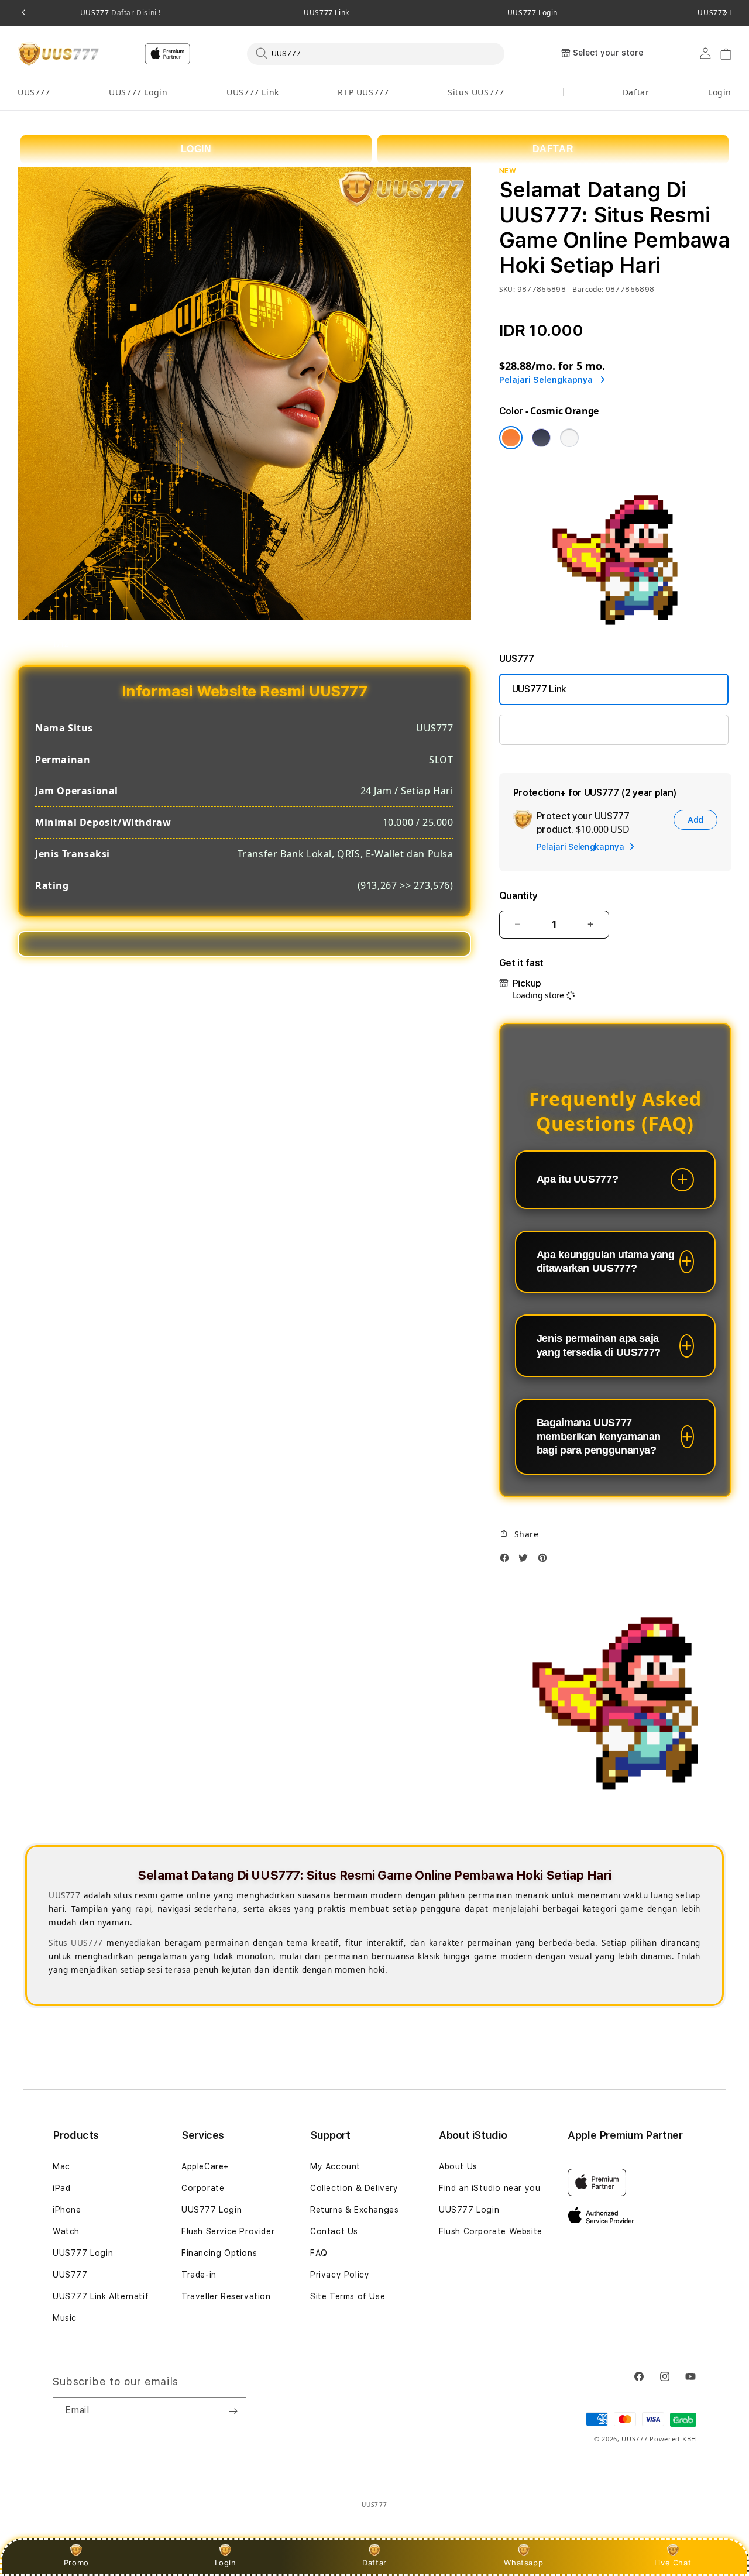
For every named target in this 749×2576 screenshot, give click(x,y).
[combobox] (376, 53)
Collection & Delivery (354, 2188)
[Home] (58, 54)
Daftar (374, 2563)
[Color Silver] (569, 438)
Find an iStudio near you (489, 2188)
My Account (335, 2166)
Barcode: (588, 289)
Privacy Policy (340, 2275)
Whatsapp (523, 2563)
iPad (61, 2188)
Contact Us (334, 2231)
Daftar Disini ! (135, 13)
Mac (61, 2166)
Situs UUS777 (476, 92)
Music (65, 2318)
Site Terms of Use (348, 2296)
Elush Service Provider (228, 2231)
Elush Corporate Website (491, 2231)
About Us (458, 2166)
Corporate (203, 2188)
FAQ (319, 2253)
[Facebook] (507, 1561)
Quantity (518, 896)
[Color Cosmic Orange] (511, 438)
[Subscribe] (233, 2412)
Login (226, 2563)
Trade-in (199, 2275)
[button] (34, 93)
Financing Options (219, 2253)
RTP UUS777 (363, 92)
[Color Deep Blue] (541, 438)
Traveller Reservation (226, 2296)
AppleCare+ (205, 2166)
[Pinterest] (545, 1561)
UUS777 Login (532, 13)
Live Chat (673, 2563)
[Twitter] (526, 1561)
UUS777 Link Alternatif (101, 2296)
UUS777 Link (327, 13)
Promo (76, 2563)
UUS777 (121, 13)
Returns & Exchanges (354, 2210)
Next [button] (726, 13)
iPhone (67, 2210)
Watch (66, 2231)
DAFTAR (553, 149)
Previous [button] (23, 13)
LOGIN (196, 149)
